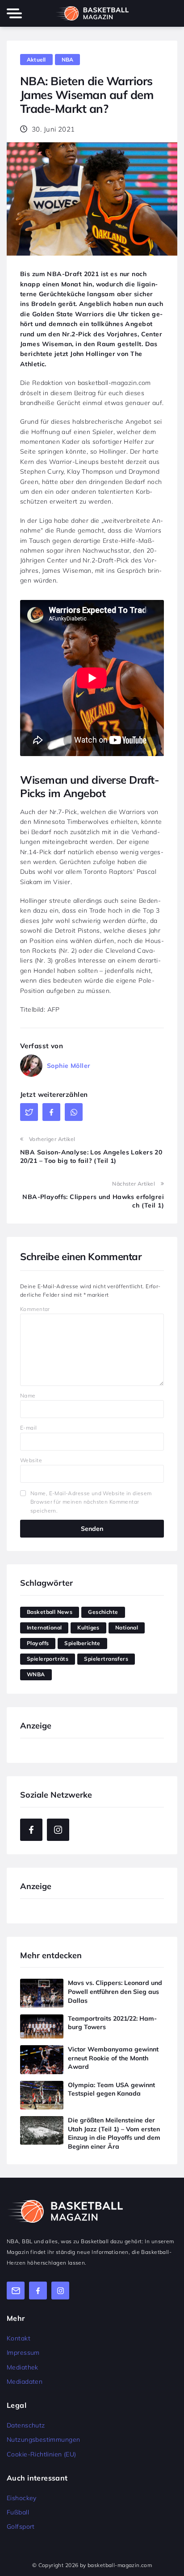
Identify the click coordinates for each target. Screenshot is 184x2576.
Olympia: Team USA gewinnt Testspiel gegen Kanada (111, 2089)
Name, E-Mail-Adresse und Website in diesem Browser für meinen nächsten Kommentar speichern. (91, 1502)
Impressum (23, 2353)
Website (31, 1460)
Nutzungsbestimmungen (43, 2440)
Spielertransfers (106, 1659)
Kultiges (88, 1627)
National (127, 1627)
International (44, 1627)
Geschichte (103, 1612)
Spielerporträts (48, 1659)
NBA (68, 60)
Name (28, 1396)
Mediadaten (25, 2382)
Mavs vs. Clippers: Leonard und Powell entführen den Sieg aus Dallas (115, 1991)
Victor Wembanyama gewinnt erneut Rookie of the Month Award (113, 2058)
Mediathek (23, 2367)
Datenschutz (26, 2425)
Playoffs (38, 1643)
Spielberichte (82, 1643)
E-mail (29, 1428)
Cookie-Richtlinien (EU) (42, 2454)
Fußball (18, 2512)
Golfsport (21, 2526)
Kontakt (19, 2338)
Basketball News (50, 1612)
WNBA (36, 1674)
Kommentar (35, 1309)
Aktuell (36, 60)
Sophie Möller (69, 1066)
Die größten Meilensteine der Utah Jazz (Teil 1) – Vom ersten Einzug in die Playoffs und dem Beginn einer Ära (114, 2133)
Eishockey (22, 2498)
